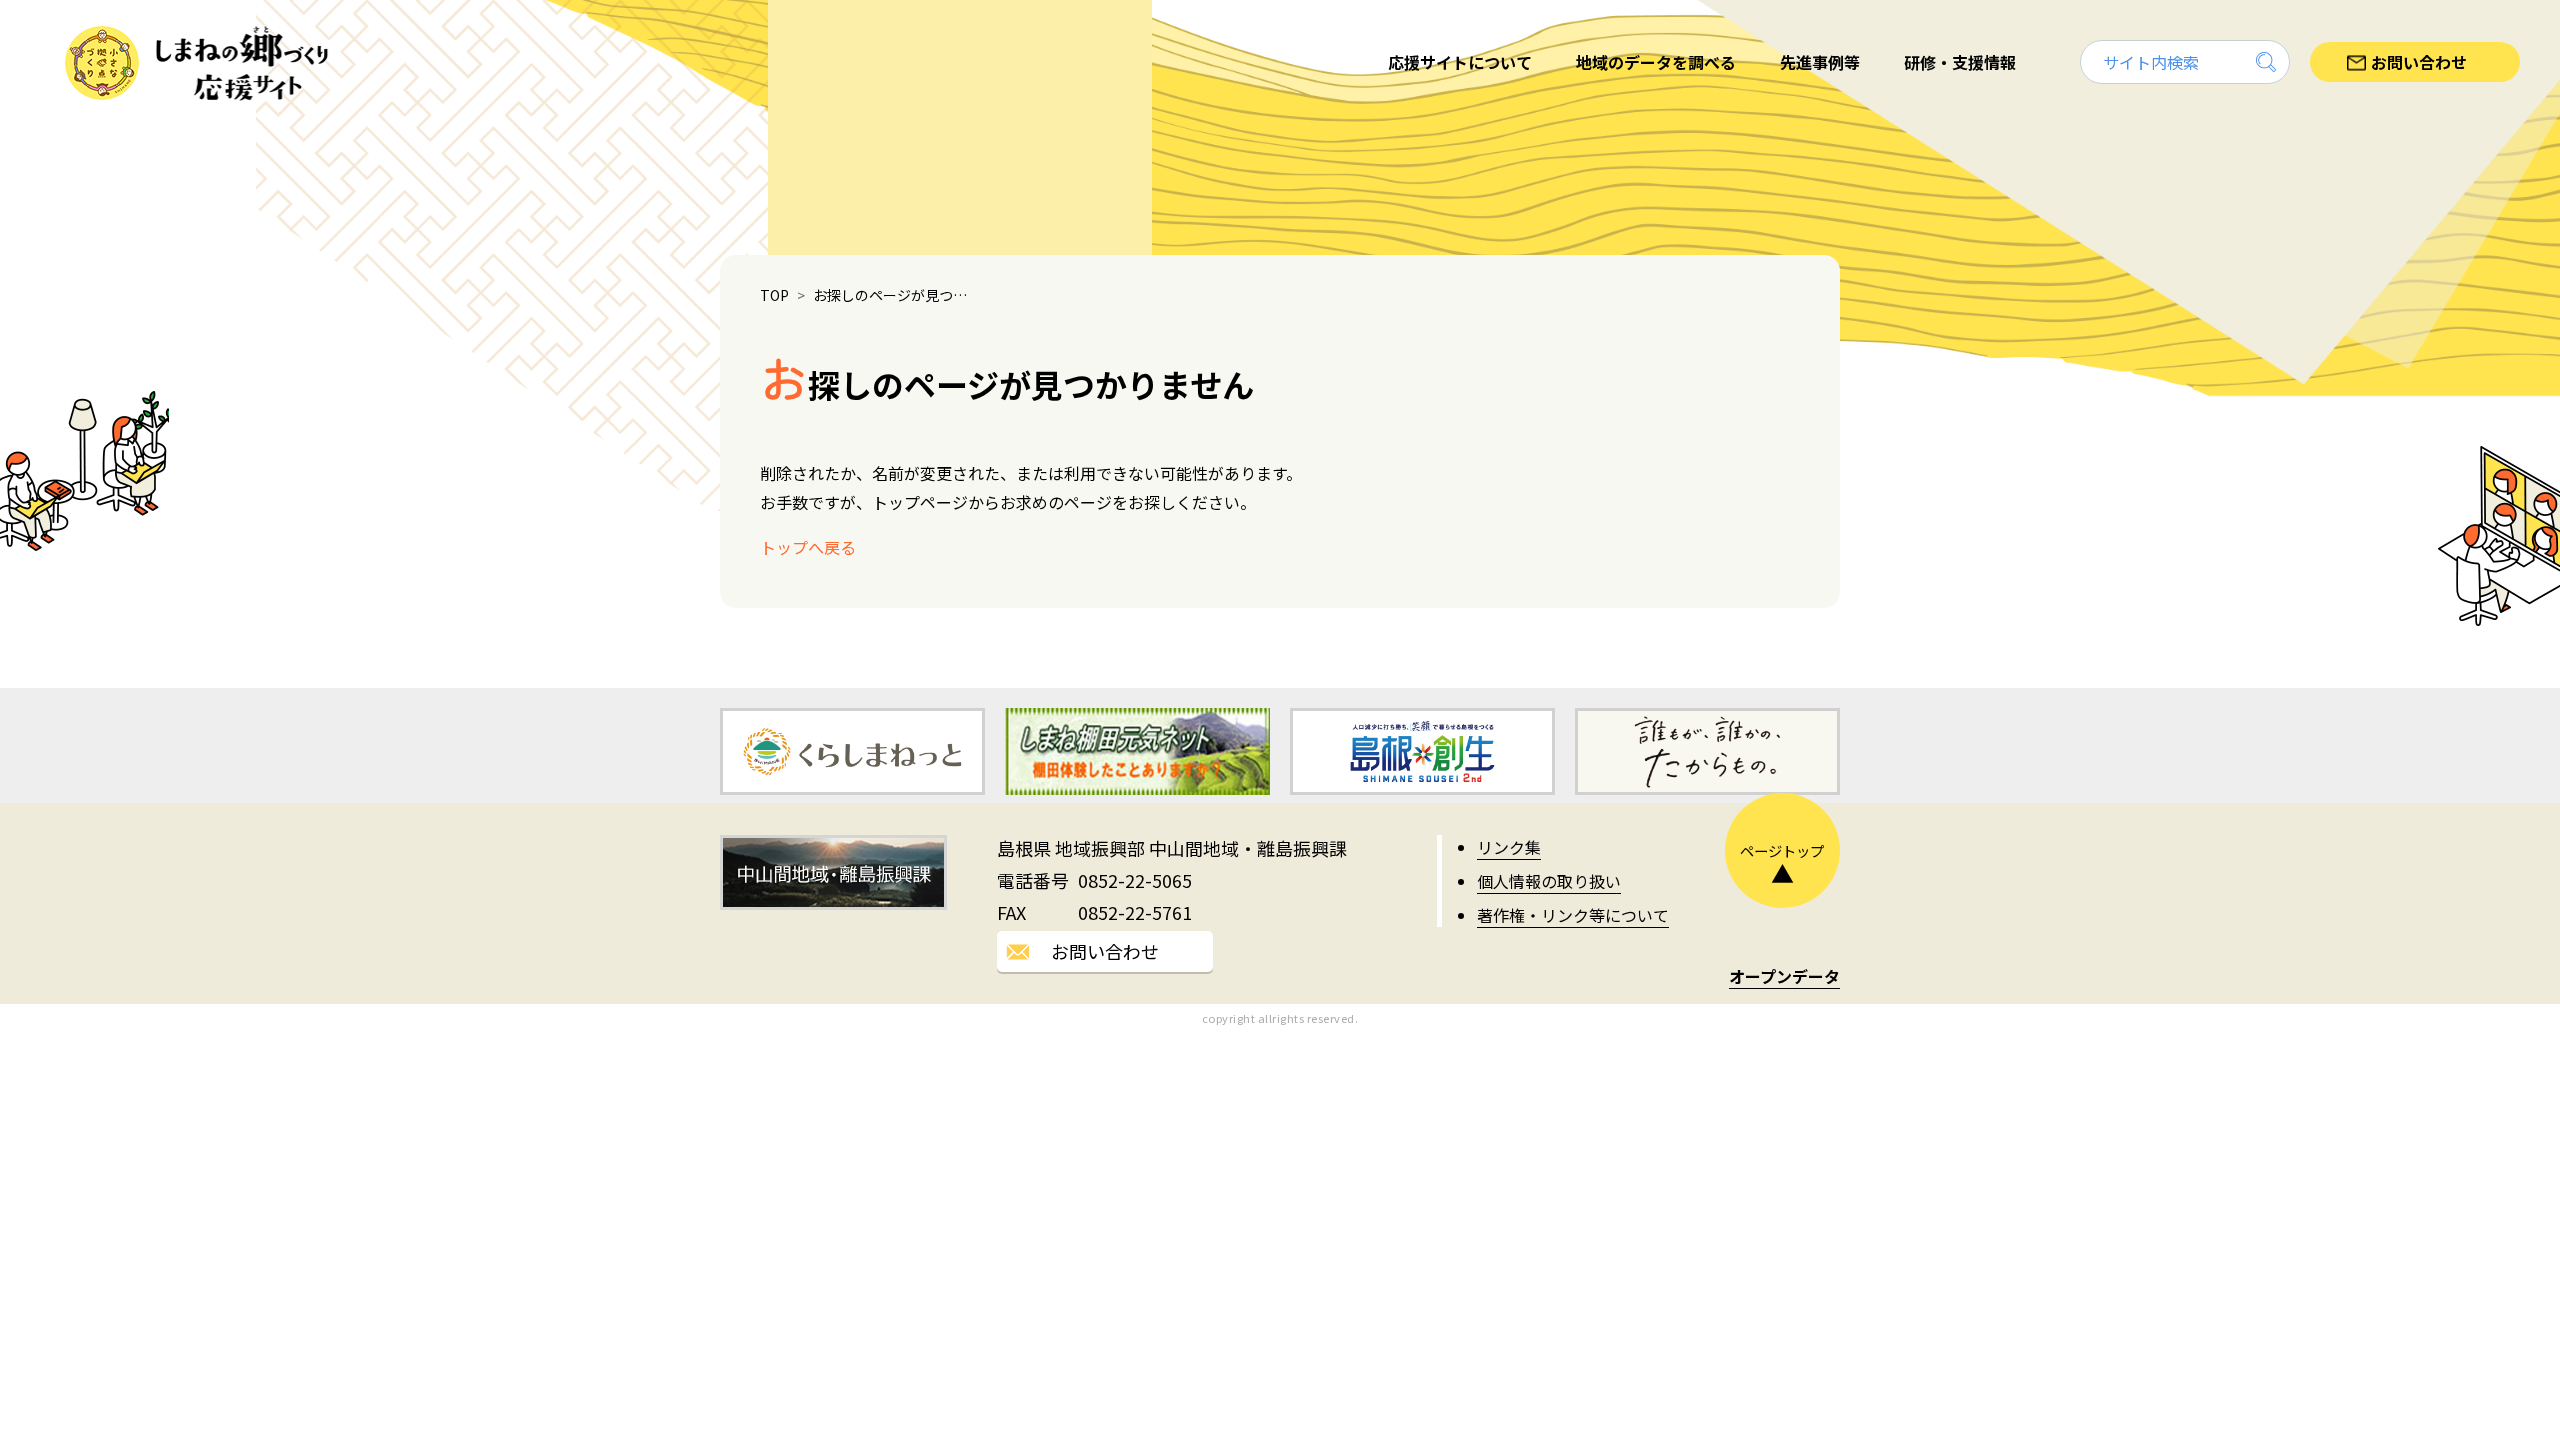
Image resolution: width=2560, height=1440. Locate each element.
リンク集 (1509, 847)
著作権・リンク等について (1573, 915)
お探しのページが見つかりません (895, 295)
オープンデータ (1784, 976)
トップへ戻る (808, 547)
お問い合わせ (1105, 951)
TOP (774, 295)
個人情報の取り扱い (1549, 881)
